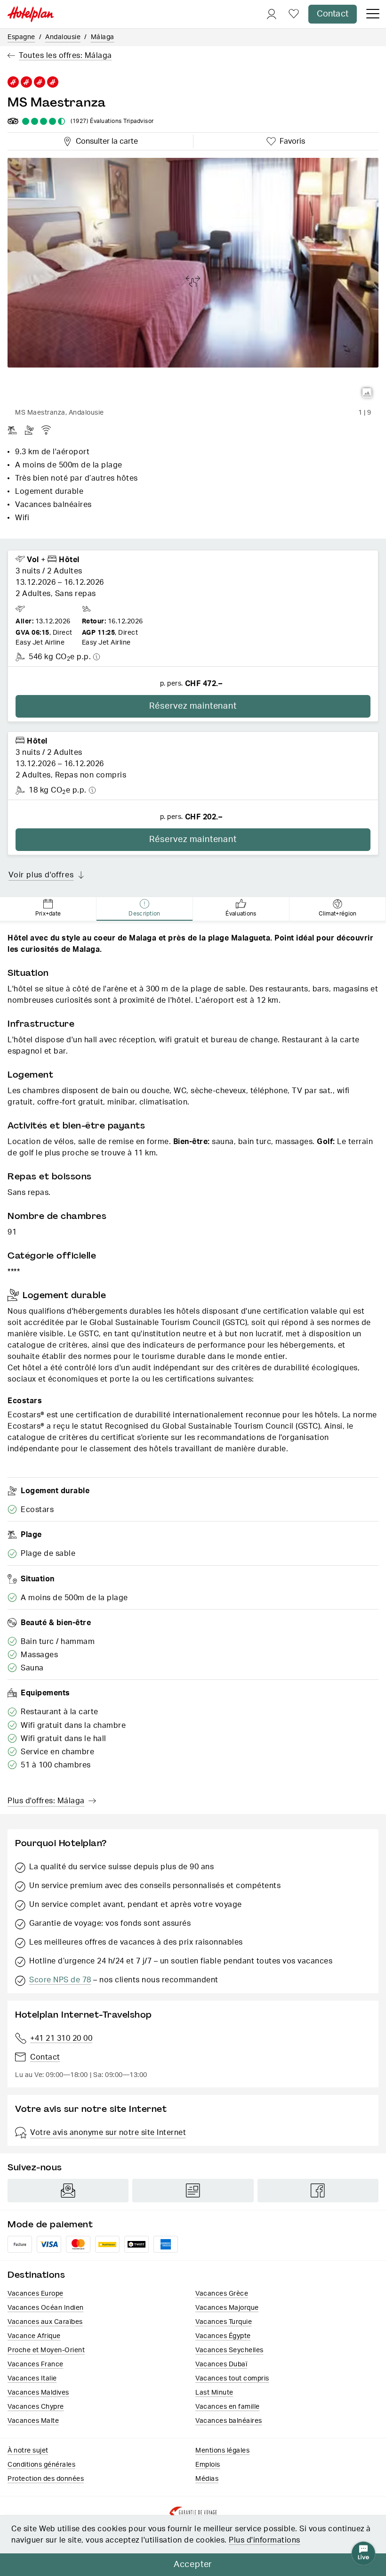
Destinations (36, 2275)
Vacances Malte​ (33, 2421)
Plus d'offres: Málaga (46, 1801)
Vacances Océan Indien (46, 2308)
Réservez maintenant (193, 706)
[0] (294, 14)
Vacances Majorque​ (227, 2308)
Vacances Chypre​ (36, 2407)
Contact (333, 14)
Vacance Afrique (34, 2336)
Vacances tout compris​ (232, 2379)
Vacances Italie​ (32, 2379)
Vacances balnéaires (229, 2421)
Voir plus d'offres (41, 875)
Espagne (21, 37)
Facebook (318, 2191)
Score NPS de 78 (60, 1980)
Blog (193, 2191)
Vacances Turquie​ (224, 2322)
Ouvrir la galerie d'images (367, 393)
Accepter (193, 2565)
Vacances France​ (36, 2364)
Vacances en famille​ (228, 2407)
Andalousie (63, 37)
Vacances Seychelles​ (229, 2350)
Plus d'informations (265, 2540)
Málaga (103, 37)
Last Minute (214, 2393)
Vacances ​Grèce (222, 2294)
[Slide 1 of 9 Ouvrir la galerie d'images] (193, 281)
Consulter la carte (105, 140)
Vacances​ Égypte (223, 2336)
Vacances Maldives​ (38, 2393)
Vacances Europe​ (36, 2294)
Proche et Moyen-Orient (46, 2350)
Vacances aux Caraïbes (45, 2322)
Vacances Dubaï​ (221, 2364)
